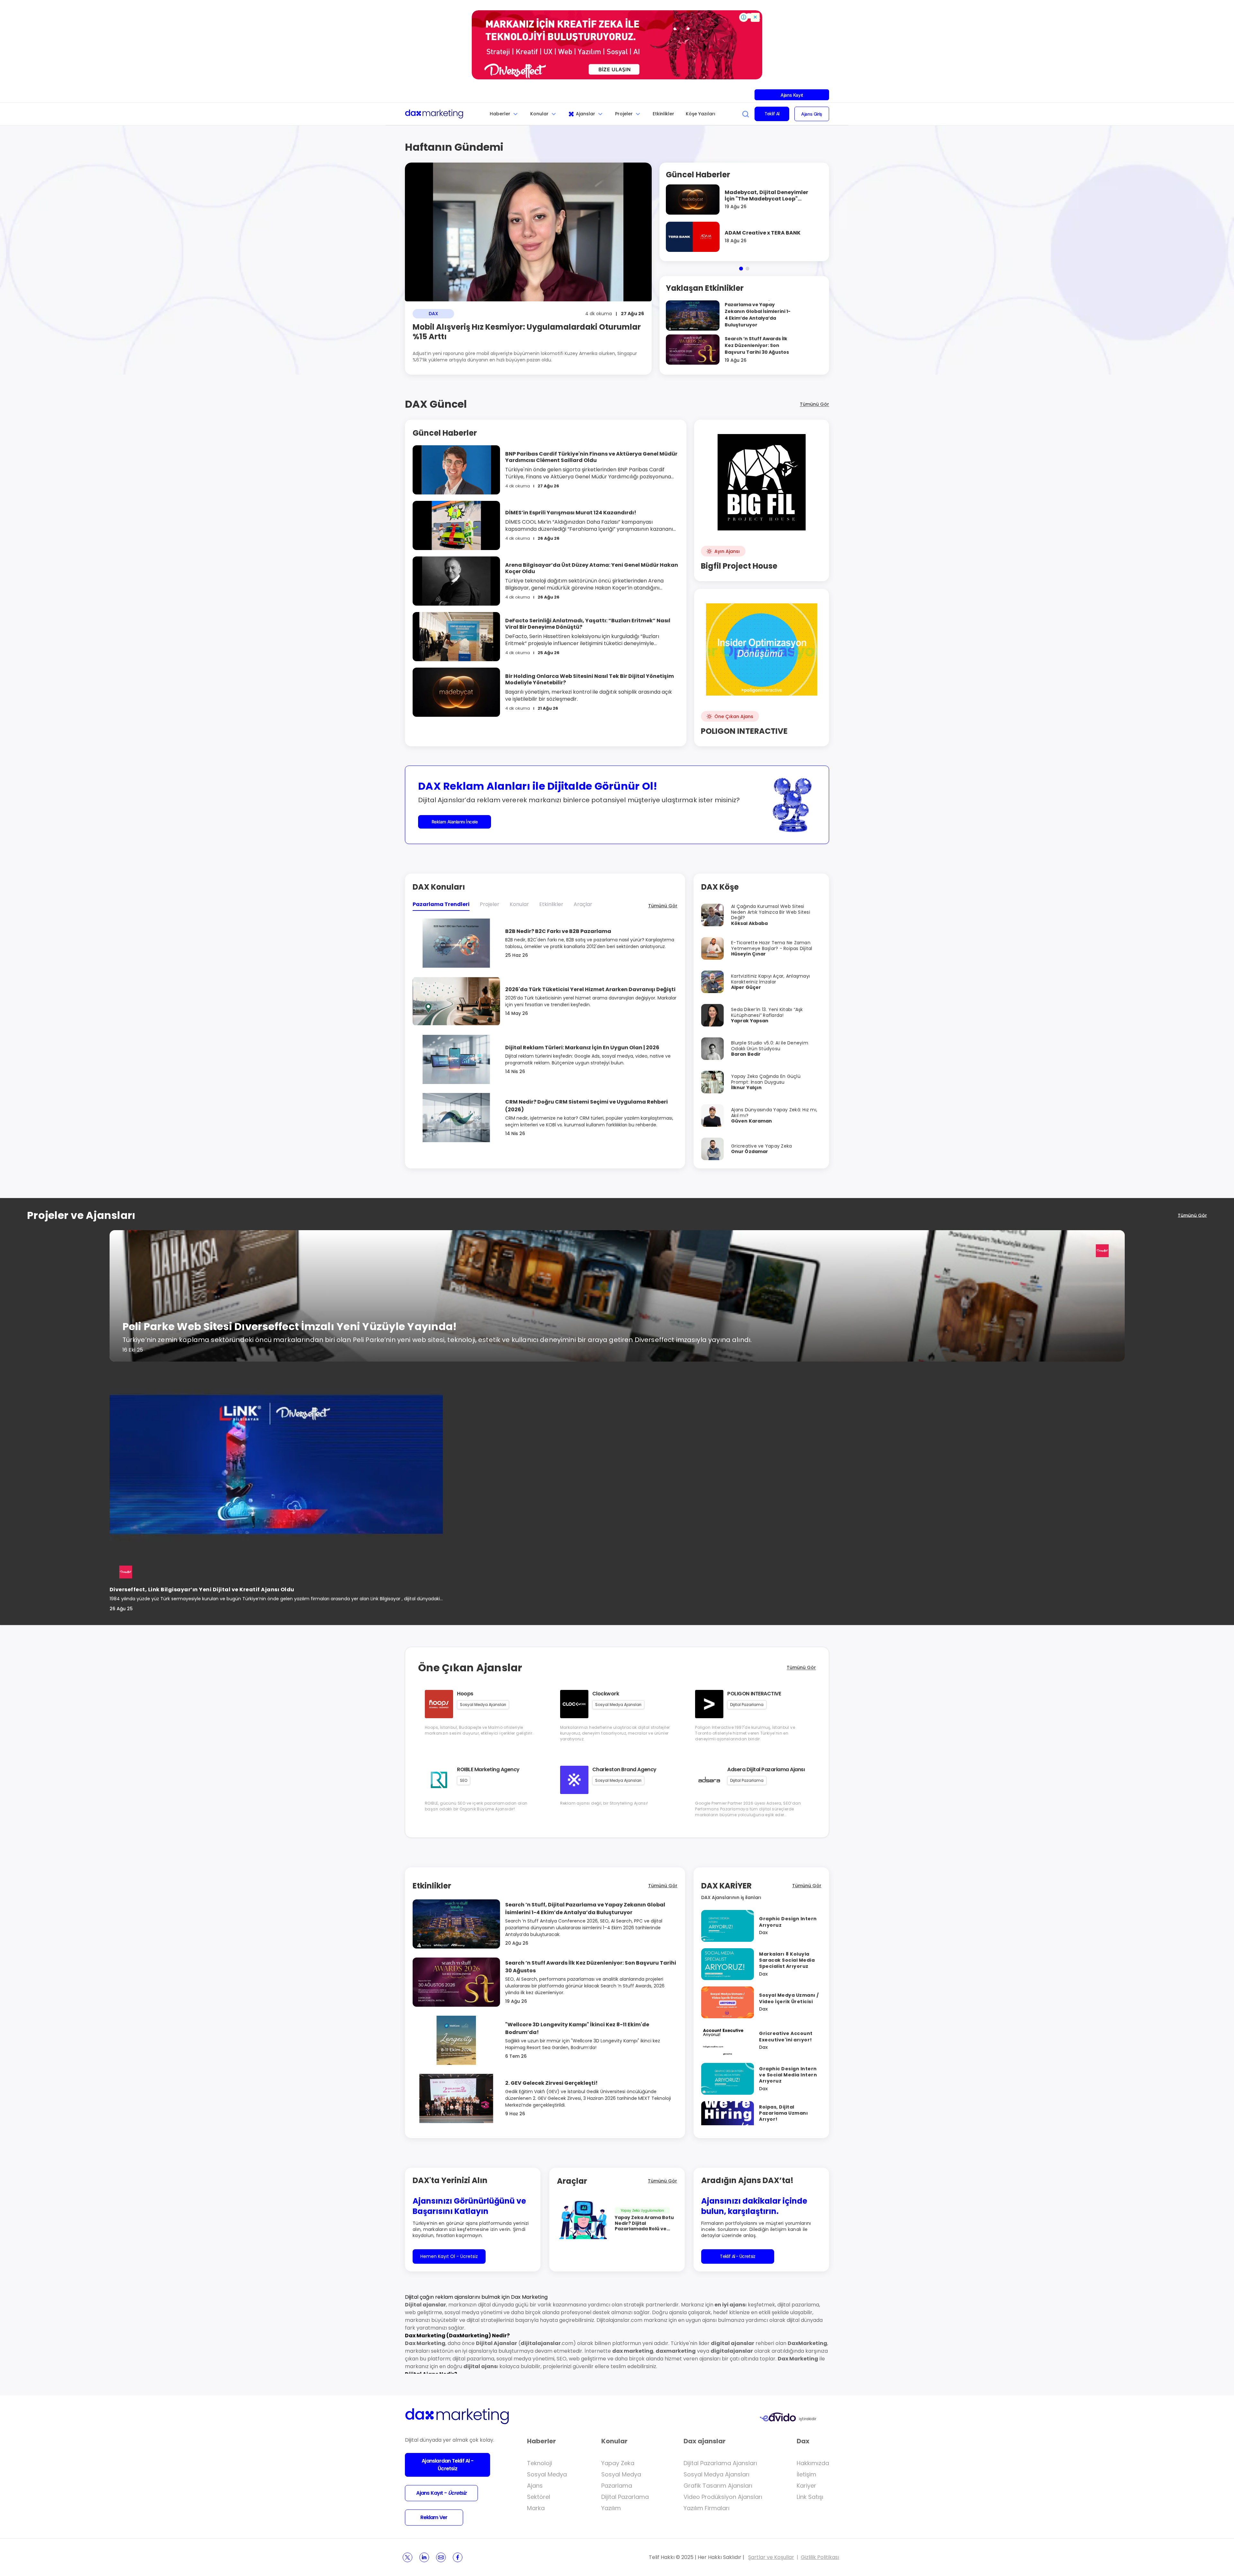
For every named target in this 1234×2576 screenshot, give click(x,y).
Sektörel (539, 2497)
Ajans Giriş (812, 114)
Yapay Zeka (618, 2463)
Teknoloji (540, 2463)
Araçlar (583, 904)
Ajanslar (586, 114)
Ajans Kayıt (792, 95)
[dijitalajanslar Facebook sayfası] (458, 2557)
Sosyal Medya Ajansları (716, 2474)
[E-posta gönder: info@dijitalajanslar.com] (441, 2557)
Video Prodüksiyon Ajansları (723, 2497)
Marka (536, 2508)
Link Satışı (810, 2497)
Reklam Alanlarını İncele (455, 822)
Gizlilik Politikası (820, 2557)
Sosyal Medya (547, 2474)
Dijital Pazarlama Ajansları (720, 2463)
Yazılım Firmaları (706, 2508)
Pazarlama (617, 2486)
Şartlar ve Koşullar (771, 2557)
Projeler (624, 114)
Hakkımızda (813, 2463)
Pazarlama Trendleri (441, 904)
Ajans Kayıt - (441, 2493)
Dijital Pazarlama (625, 2497)
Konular (539, 114)
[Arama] (746, 114)
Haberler (500, 114)
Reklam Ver (434, 2517)
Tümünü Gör (814, 404)
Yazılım (611, 2508)
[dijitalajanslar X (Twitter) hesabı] (407, 2557)
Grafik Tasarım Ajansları (718, 2486)
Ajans (535, 2486)
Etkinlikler (663, 114)
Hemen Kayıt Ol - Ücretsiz (449, 2256)
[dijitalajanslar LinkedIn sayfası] (424, 2557)
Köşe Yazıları (701, 114)
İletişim (806, 2474)
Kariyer (806, 2486)
